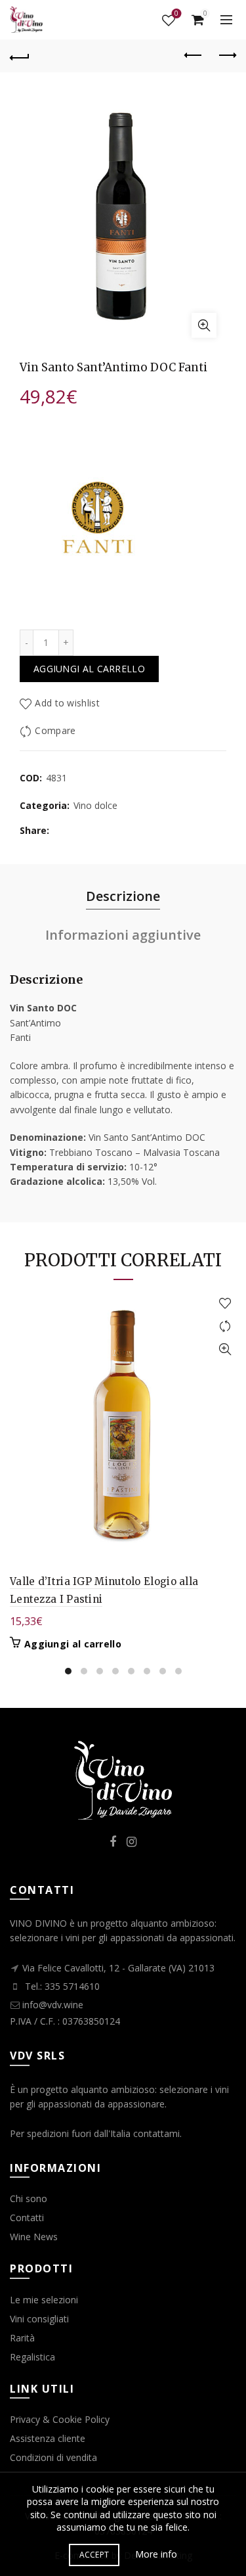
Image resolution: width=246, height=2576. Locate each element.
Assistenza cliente (48, 2438)
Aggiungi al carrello (89, 669)
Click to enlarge (204, 325)
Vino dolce (95, 805)
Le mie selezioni (44, 2300)
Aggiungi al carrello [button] (73, 1644)
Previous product (194, 56)
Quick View (225, 1349)
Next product (226, 56)
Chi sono (29, 2198)
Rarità (22, 2338)
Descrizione (123, 896)
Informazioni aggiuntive (123, 935)
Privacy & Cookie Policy (60, 2419)
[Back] (20, 56)
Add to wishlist (67, 703)
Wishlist (176, 14)
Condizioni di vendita (53, 2457)
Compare (55, 730)
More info (156, 2554)
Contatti (27, 2218)
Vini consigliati (39, 2319)
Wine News (34, 2237)
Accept (94, 2555)
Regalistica (32, 2357)
